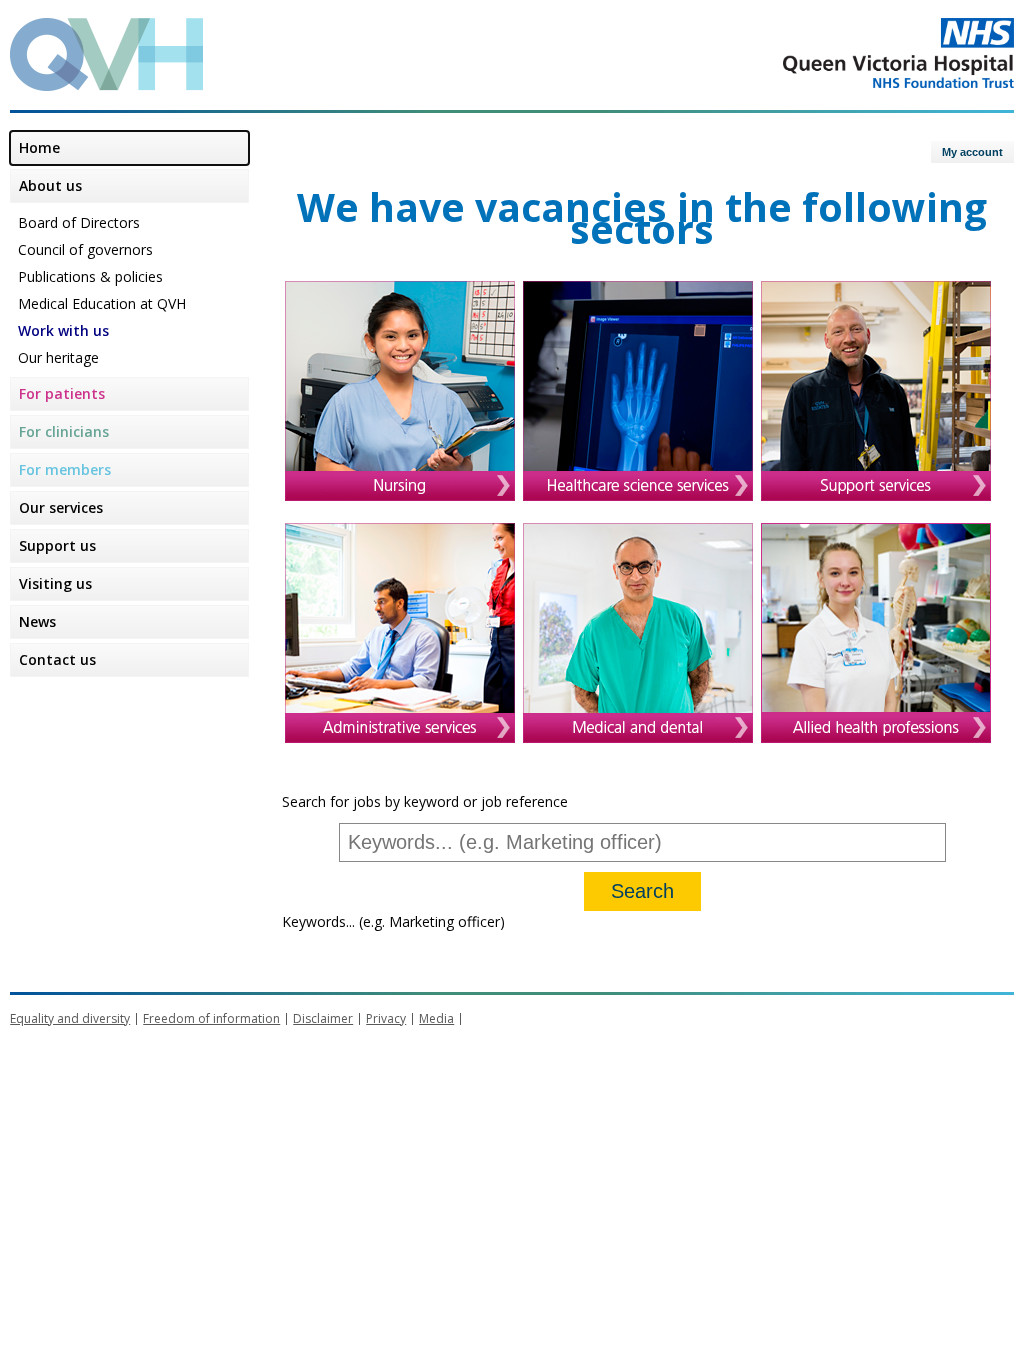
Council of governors (85, 249)
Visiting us (55, 583)
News (37, 621)
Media (436, 1018)
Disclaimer (323, 1018)
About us (50, 185)
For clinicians (64, 431)
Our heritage (58, 357)
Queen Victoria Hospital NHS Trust (818, 53)
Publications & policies (90, 276)
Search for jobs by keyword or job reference (425, 801)
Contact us (57, 659)
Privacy (386, 1018)
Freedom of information (211, 1018)
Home (39, 147)
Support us (57, 545)
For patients (62, 393)
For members (65, 469)
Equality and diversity (70, 1018)
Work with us (63, 330)
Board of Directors (79, 222)
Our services (61, 507)
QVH (106, 54)
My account (972, 152)
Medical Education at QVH (102, 303)
